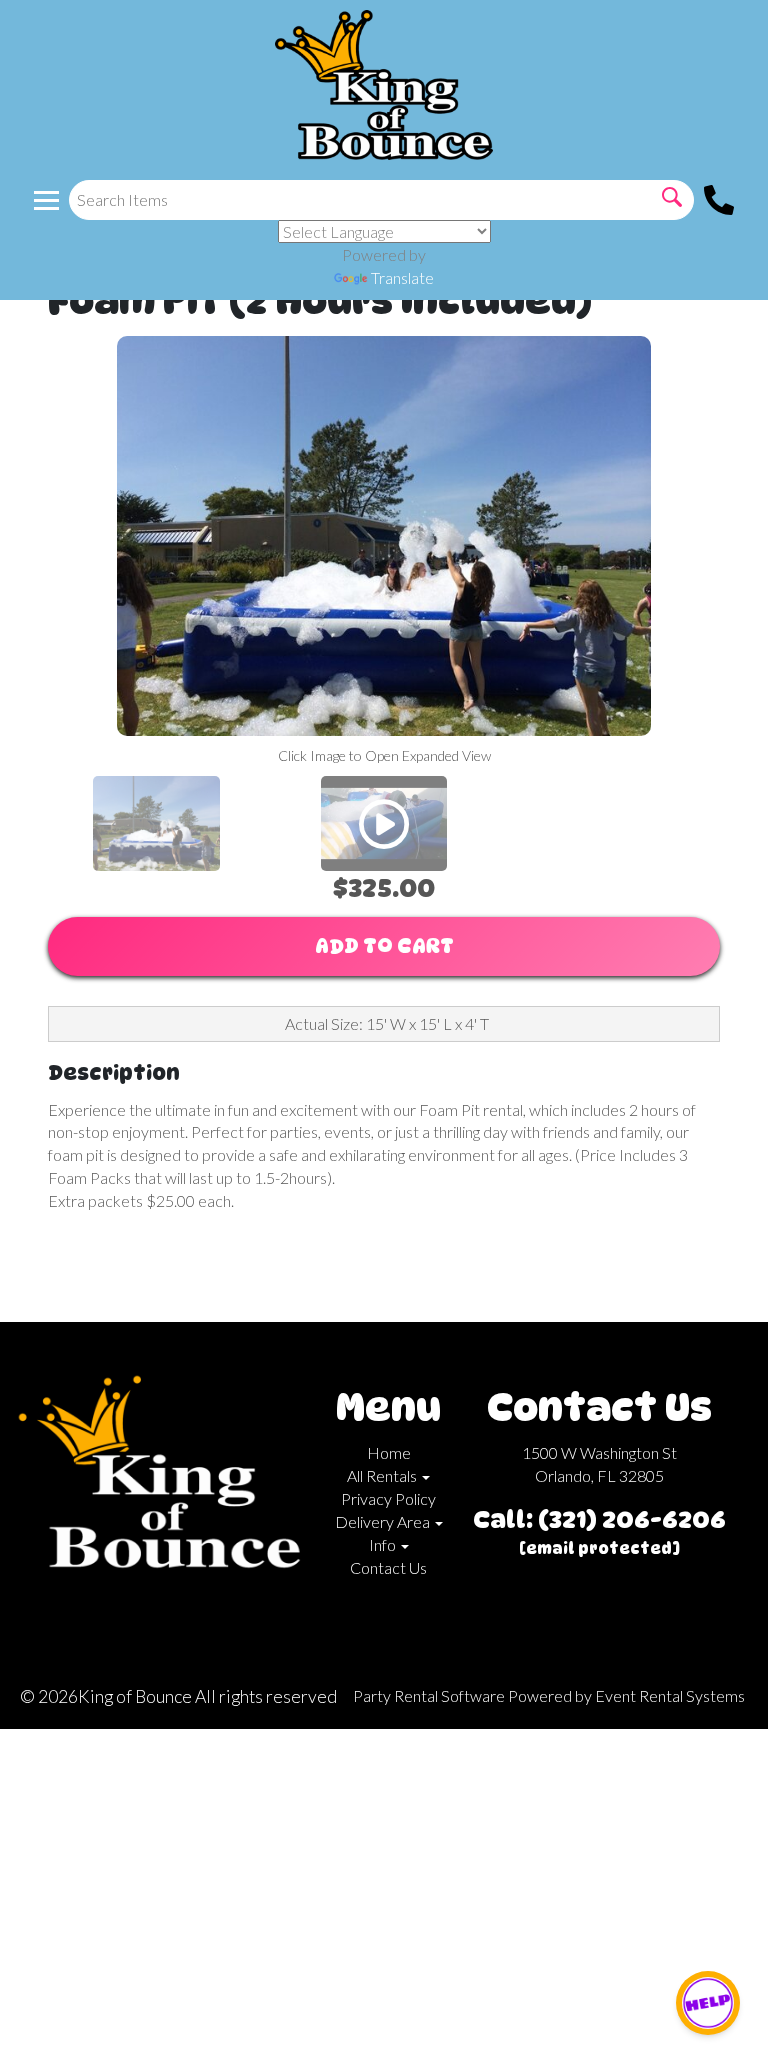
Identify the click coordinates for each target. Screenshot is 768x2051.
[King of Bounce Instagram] (172, 1603)
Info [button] (384, 1544)
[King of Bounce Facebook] (140, 1603)
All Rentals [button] (383, 1475)
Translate (402, 277)
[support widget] (708, 2003)
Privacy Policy (388, 1498)
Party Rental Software (429, 1695)
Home (389, 1452)
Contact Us (388, 1567)
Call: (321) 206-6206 (599, 1519)
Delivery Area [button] (384, 1521)
